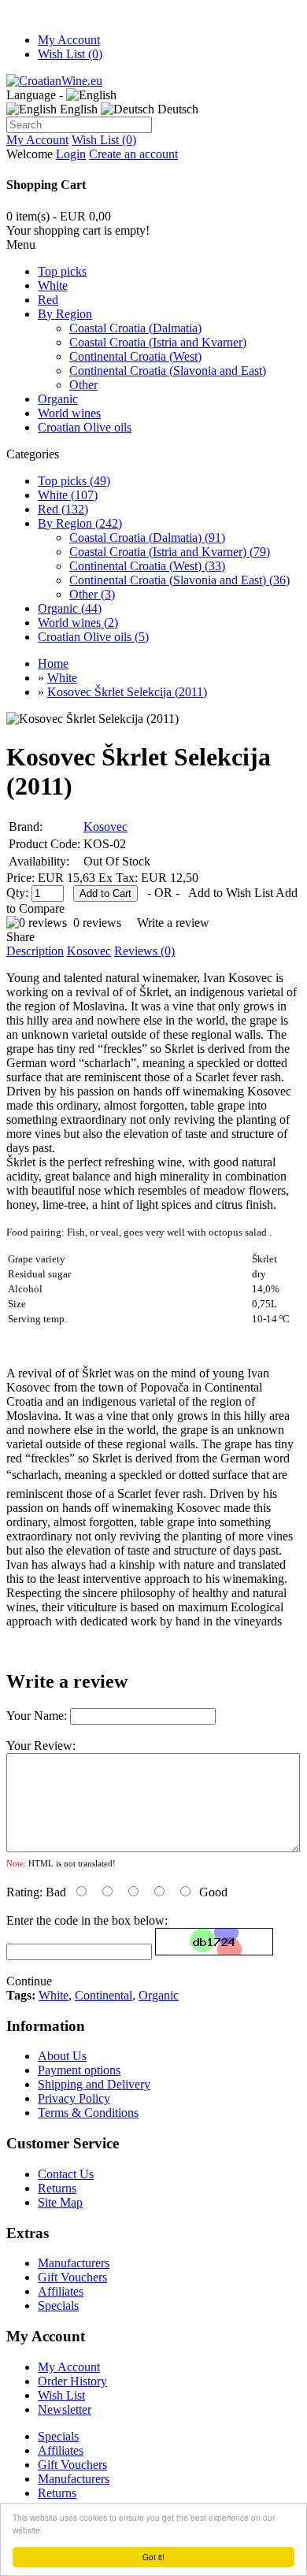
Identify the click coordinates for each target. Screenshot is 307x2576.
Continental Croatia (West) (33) (147, 566)
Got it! (153, 2557)
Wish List (61, 2395)
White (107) (68, 495)
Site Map (60, 2202)
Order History (72, 2381)
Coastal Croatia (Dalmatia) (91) (147, 537)
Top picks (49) (74, 481)
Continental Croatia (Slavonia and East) (168, 371)
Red (48, 300)
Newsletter (65, 2409)
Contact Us (66, 2174)
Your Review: (41, 1746)
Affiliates (61, 2291)
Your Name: (37, 1716)
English (77, 109)
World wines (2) (78, 623)
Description (35, 951)
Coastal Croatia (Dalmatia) (135, 328)
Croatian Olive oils (85, 427)
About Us (62, 2056)
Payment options (79, 2070)
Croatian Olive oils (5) (93, 637)
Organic (58, 399)
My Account (69, 40)
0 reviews (97, 923)
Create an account (133, 154)
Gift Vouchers (72, 2277)
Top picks (62, 271)
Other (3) (92, 594)
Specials (58, 2305)
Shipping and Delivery (94, 2084)
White (53, 285)
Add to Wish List (231, 893)
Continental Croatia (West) (135, 356)
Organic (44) (70, 608)
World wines (69, 413)
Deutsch (176, 109)
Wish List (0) (70, 54)
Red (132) (63, 509)
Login (71, 154)
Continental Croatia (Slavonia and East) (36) (179, 580)
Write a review (173, 923)
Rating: (24, 1892)
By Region (65, 314)
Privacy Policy (74, 2098)
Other (83, 385)
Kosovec (105, 827)
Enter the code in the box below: (87, 1920)
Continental (104, 1995)
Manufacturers (74, 2263)
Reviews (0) (144, 951)
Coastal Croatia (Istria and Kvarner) (158, 342)
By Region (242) (80, 523)
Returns (57, 2188)
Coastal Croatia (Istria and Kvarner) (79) (170, 552)
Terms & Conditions (88, 2113)
